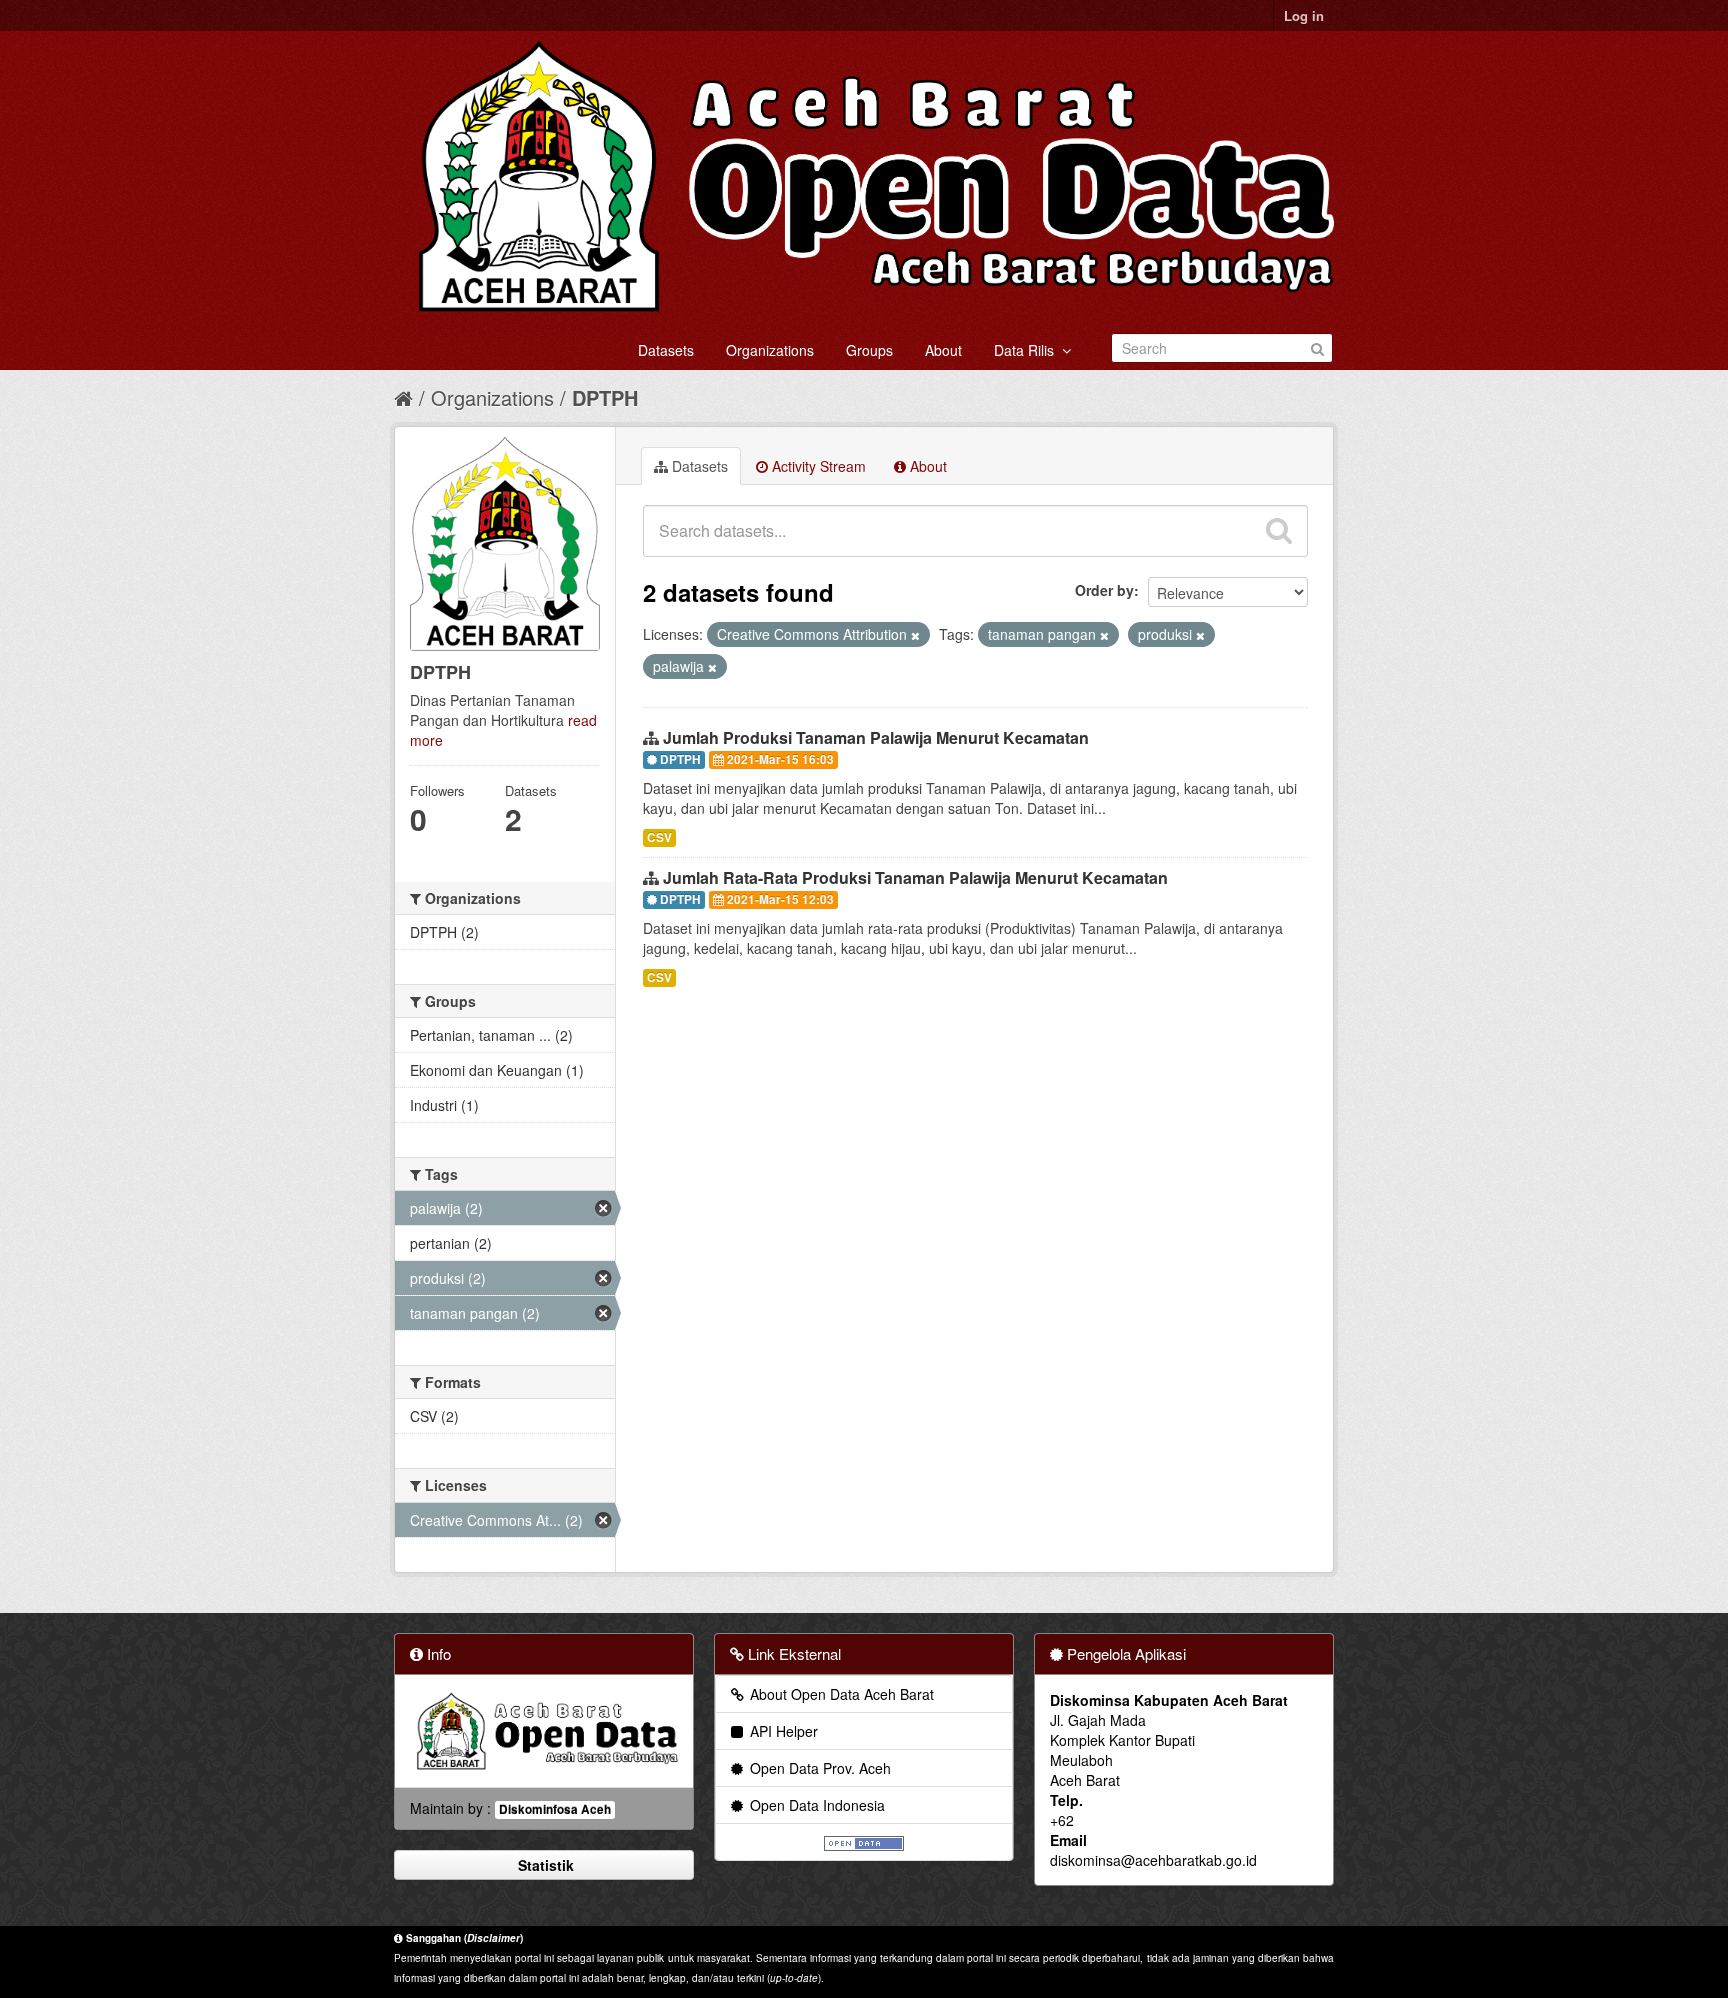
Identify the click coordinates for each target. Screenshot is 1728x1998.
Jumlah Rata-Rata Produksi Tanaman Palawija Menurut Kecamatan (915, 877)
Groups (869, 350)
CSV (659, 837)
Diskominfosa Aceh (555, 1809)
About (943, 350)
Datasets (666, 350)
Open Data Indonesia (815, 1805)
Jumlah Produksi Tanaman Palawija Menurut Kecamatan (876, 737)
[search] (1279, 531)
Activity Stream (817, 466)
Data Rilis (1028, 350)
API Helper (782, 1731)
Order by (1104, 590)
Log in (1304, 15)
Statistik (544, 1865)
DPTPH (605, 397)
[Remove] (915, 635)
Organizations (770, 350)
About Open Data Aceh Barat (840, 1694)
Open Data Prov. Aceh (818, 1768)
